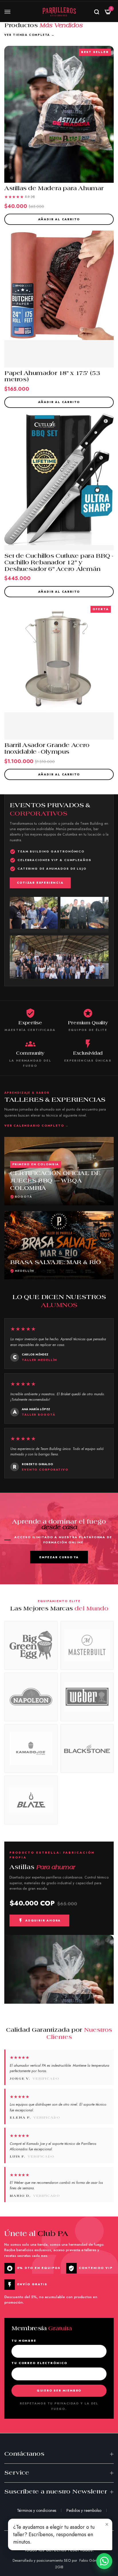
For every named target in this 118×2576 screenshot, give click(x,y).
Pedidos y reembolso (84, 2510)
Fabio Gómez (90, 2560)
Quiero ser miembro (59, 2391)
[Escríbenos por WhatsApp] (104, 2561)
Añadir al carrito (59, 219)
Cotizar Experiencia (40, 883)
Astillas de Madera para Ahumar (54, 189)
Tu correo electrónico (39, 2363)
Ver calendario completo (37, 1126)
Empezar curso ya (59, 1557)
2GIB (59, 2567)
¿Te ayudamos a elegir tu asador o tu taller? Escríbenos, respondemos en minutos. (54, 2534)
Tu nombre (24, 2341)
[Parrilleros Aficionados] (59, 12)
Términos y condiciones (37, 2510)
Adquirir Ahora (43, 1920)
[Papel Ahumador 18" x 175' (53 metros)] (59, 299)
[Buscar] (97, 12)
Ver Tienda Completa (29, 35)
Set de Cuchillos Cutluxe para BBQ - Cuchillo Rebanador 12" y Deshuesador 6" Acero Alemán (58, 563)
